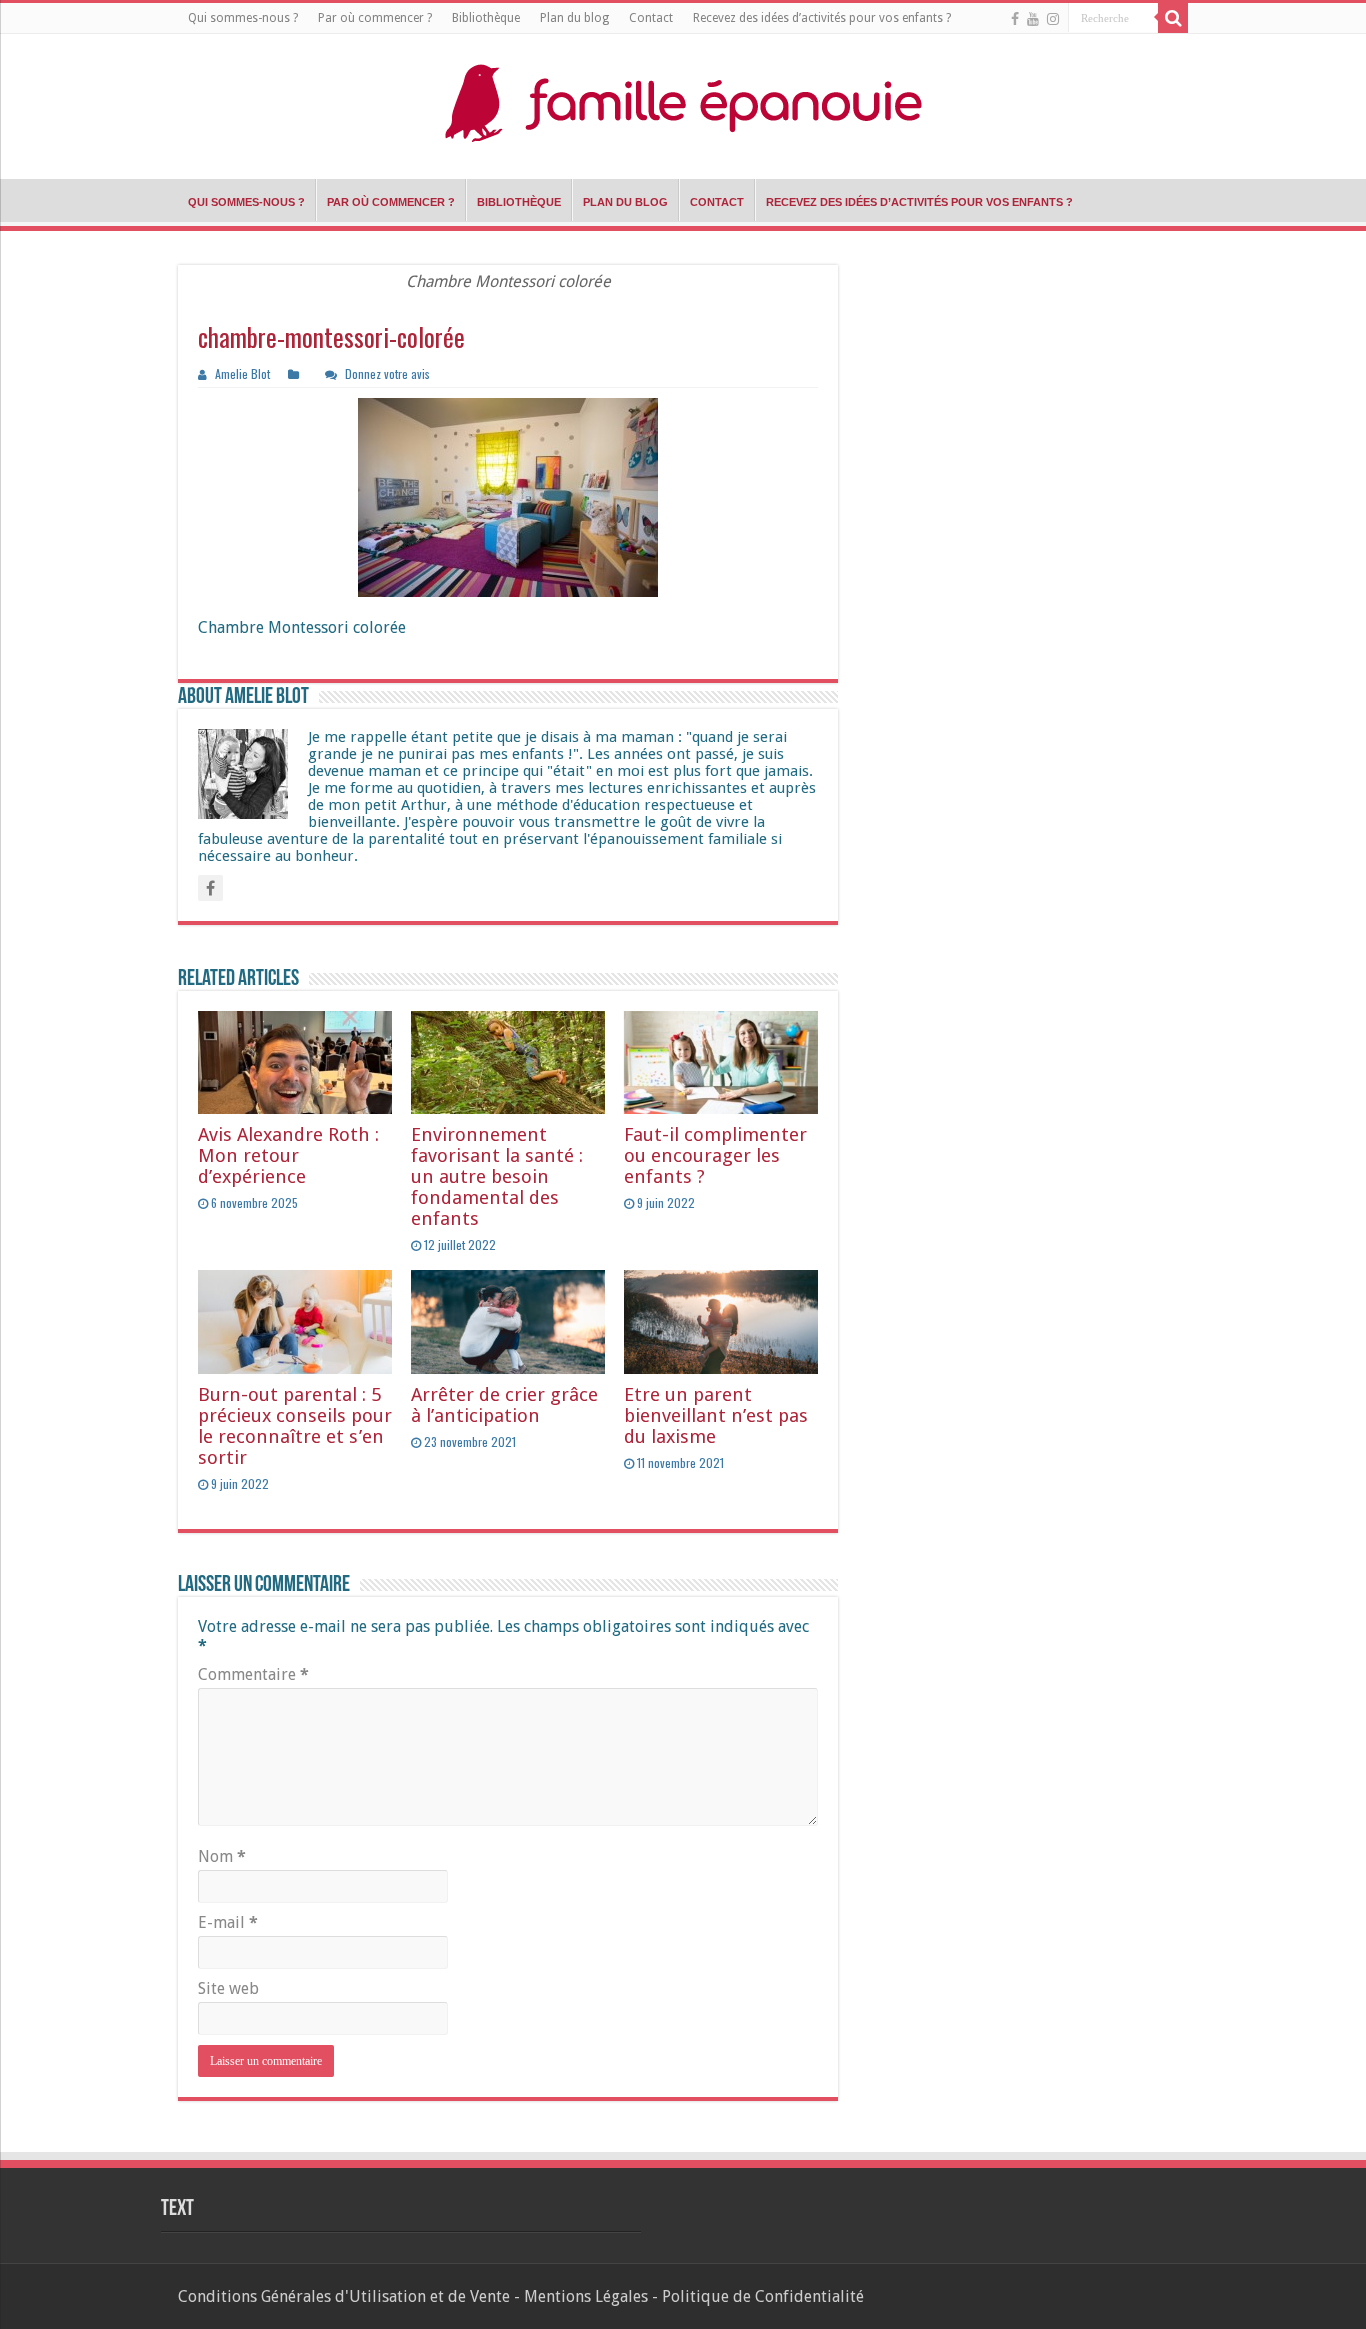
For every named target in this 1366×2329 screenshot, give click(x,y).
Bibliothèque (486, 18)
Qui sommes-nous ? (243, 18)
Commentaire (253, 1674)
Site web (228, 1988)
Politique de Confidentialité (763, 2296)
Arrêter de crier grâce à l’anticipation (504, 1405)
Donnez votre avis (387, 373)
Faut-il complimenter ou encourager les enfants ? (715, 1155)
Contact (651, 18)
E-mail (228, 1922)
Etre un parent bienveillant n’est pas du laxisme (716, 1415)
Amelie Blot (242, 373)
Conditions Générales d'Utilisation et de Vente (344, 2296)
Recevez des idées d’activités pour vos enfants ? (822, 18)
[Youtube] (1033, 19)
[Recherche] (1173, 18)
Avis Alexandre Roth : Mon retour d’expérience (288, 1155)
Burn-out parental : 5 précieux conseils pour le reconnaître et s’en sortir (295, 1426)
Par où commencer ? (375, 18)
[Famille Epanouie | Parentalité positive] (683, 101)
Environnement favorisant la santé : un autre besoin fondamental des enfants (497, 1176)
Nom (222, 1856)
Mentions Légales (586, 2296)
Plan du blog (574, 18)
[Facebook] (1015, 19)
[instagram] (1053, 19)
